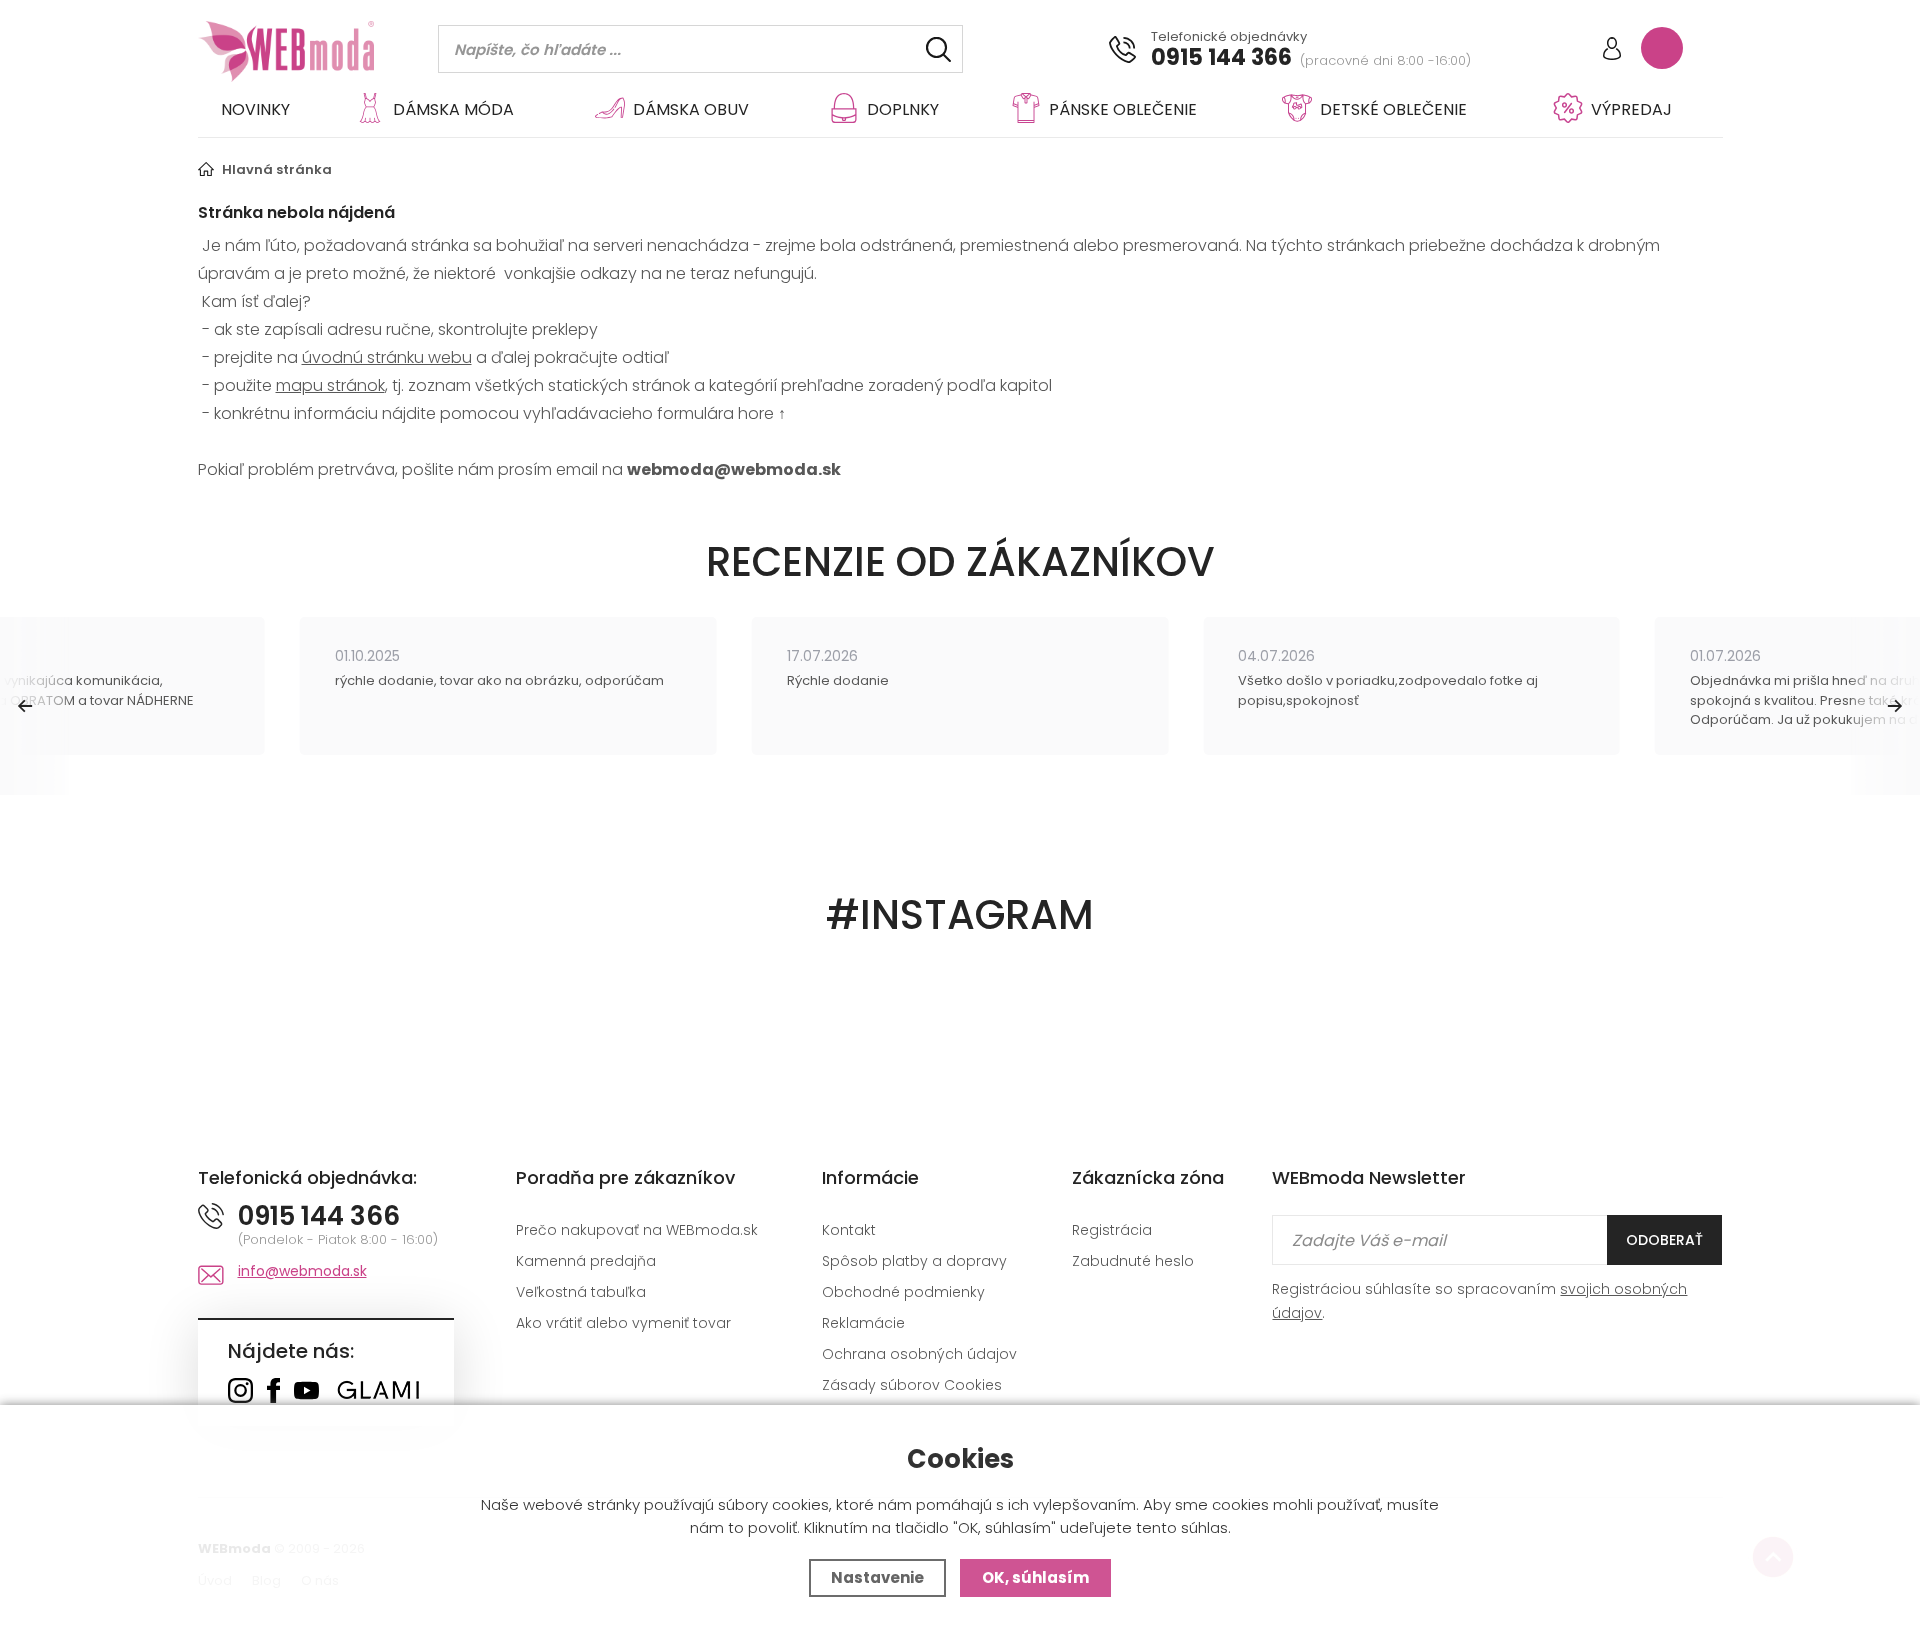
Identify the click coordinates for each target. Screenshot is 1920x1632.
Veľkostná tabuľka (581, 1292)
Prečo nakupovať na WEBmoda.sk (637, 1230)
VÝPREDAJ (1631, 109)
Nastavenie (877, 1577)
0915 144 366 (1221, 58)
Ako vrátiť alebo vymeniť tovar (623, 1323)
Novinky (255, 109)
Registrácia (1112, 1230)
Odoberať (1664, 1240)
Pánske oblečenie (1123, 109)
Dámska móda (453, 109)
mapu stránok (330, 385)
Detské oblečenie (1393, 109)
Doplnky (903, 109)
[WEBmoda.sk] (240, 1392)
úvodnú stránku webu (387, 357)
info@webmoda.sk (302, 1271)
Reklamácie (863, 1323)
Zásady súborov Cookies (912, 1385)
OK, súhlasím (1035, 1577)
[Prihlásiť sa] (1612, 50)
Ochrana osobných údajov (919, 1354)
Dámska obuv (691, 109)
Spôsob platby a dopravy (914, 1261)
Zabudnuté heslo (1133, 1261)
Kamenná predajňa (586, 1261)
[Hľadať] (938, 49)
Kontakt (849, 1230)
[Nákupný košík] (1662, 48)
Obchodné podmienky (903, 1292)
